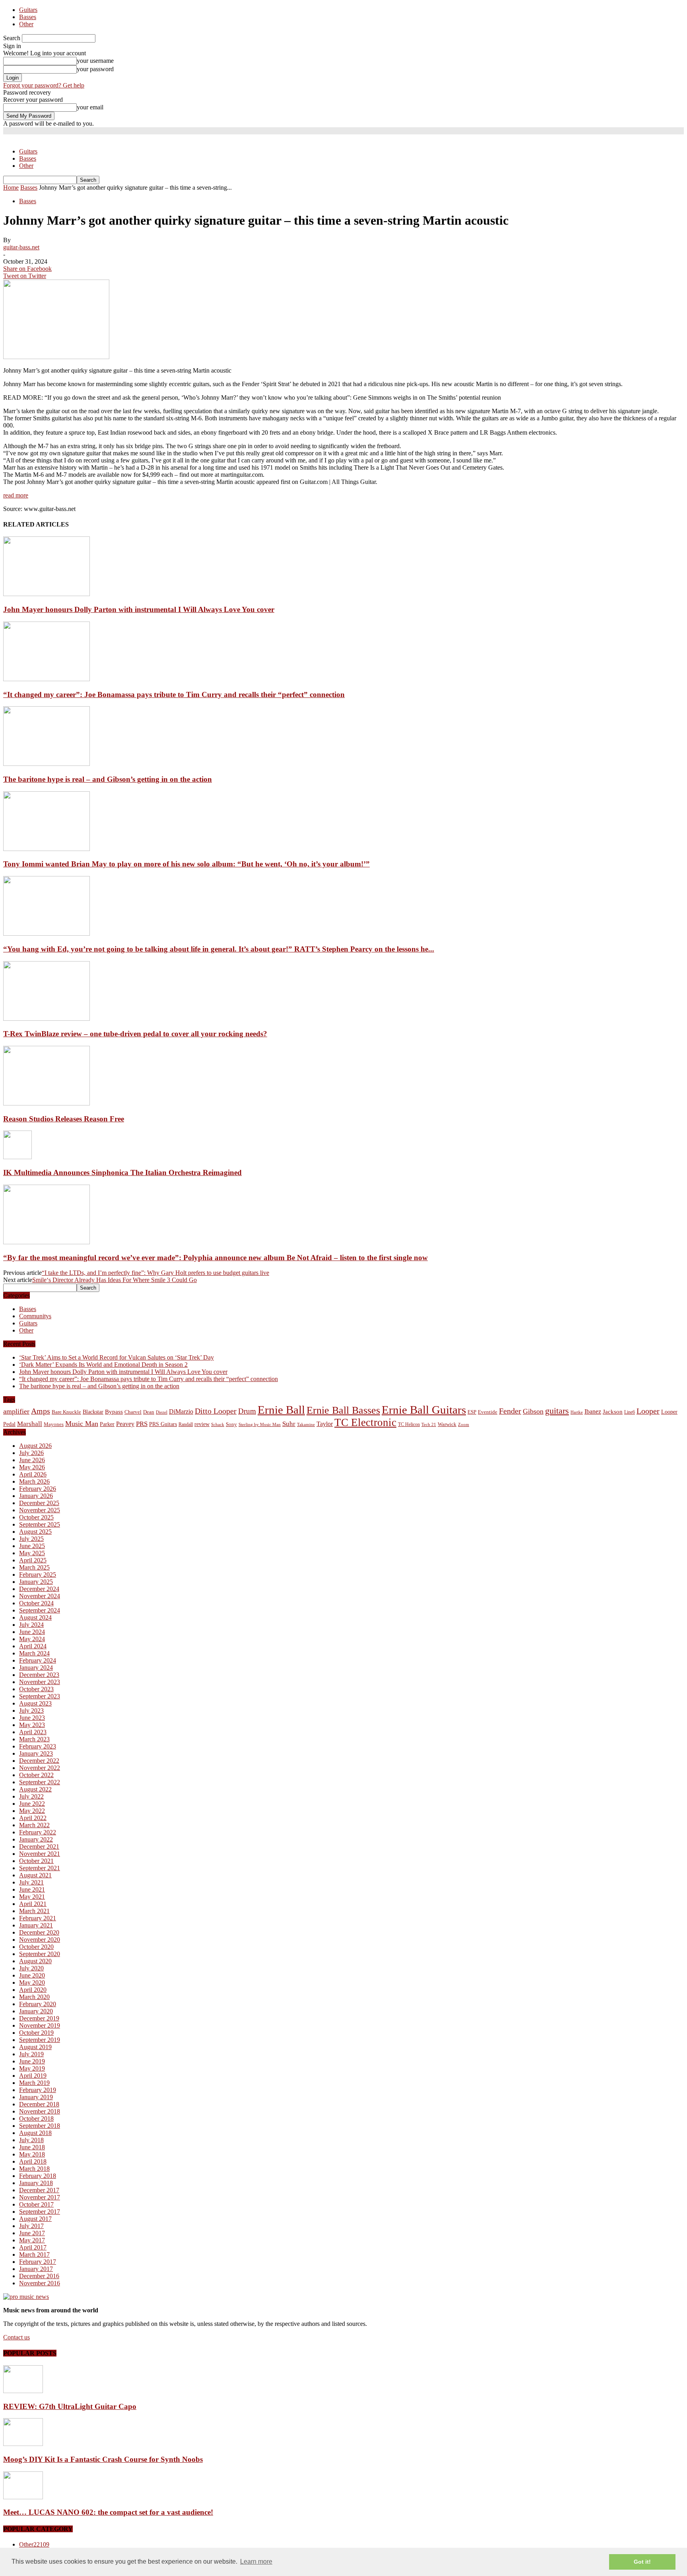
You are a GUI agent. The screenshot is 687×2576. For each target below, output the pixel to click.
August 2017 (35, 2219)
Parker (107, 1424)
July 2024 (31, 1625)
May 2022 (32, 1811)
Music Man (82, 1424)
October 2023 (36, 1689)
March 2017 (34, 2254)
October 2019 (36, 2033)
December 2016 (39, 2276)
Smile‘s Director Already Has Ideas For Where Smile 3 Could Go (114, 1280)
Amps (41, 1411)
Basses (28, 17)
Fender (510, 1411)
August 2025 (35, 1532)
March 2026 (34, 1481)
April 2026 (33, 1474)
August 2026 (35, 1446)
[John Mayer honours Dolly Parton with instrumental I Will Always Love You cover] (47, 594)
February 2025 (38, 1575)
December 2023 (39, 1675)
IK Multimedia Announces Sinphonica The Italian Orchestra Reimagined (122, 1172)
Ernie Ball (281, 1410)
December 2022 (39, 1761)
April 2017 (33, 2247)
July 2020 (31, 1968)
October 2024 (36, 1603)
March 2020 (34, 1997)
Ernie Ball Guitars (424, 1410)
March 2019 (34, 2083)
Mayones (54, 1424)
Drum (247, 1411)
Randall (186, 1424)
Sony (231, 1424)
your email (90, 107)
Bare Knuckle (66, 1412)
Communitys (35, 1316)
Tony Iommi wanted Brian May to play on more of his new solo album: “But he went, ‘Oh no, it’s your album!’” (186, 864)
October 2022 (36, 1775)
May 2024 (32, 1639)
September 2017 (40, 2212)
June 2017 (32, 2233)
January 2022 (36, 1839)
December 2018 (39, 2104)
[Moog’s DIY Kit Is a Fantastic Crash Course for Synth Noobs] (23, 2444)
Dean (149, 1412)
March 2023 (34, 1739)
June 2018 (32, 2147)
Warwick (447, 1424)
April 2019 (33, 2076)
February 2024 (38, 1660)
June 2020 (32, 1975)
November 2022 (40, 1768)
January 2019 (36, 2097)
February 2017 (38, 2262)
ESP (472, 1412)
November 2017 (40, 2197)
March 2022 (34, 1825)
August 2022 (35, 1789)
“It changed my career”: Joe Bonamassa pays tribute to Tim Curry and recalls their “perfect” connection (174, 695)
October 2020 (36, 1947)
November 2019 (40, 2025)
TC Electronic (365, 1422)
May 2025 (32, 1553)
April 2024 (33, 1646)
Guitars (28, 10)
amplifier (16, 1411)
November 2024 (40, 1596)
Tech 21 (429, 1425)
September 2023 (40, 1696)
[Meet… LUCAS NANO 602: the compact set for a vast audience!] (23, 2497)
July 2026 (31, 1453)
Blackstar (93, 1412)
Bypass (114, 1412)
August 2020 (35, 1961)
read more (16, 495)
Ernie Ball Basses (343, 1410)
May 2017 (32, 2240)
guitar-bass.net (21, 247)
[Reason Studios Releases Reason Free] (47, 1103)
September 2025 (40, 1524)
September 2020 (40, 1954)
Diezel (162, 1412)
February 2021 (38, 1918)
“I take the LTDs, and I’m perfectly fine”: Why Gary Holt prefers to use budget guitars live (155, 1273)
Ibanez (593, 1411)
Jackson (613, 1411)
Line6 (630, 1412)
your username (95, 61)
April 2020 (33, 1990)
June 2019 (32, 2061)
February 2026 (38, 1489)
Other (26, 24)
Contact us (16, 2337)
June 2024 (32, 1632)
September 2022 (40, 1782)
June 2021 (32, 1889)
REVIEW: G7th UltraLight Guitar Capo (70, 2406)
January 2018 (36, 2183)
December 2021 (39, 1847)
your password (95, 69)
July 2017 (31, 2226)
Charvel (133, 1412)
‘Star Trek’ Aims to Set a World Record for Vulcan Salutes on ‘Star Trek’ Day (116, 1357)
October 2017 (36, 2204)
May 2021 (32, 1897)
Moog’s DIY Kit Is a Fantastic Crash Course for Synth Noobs (103, 2459)
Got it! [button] (642, 2562)
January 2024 (36, 1668)
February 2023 (38, 1746)
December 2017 (39, 2190)
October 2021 (36, 1861)
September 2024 (40, 1610)
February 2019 (38, 2090)
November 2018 (40, 2111)
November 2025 (40, 1510)
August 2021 (35, 1875)
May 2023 (32, 1725)
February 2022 (38, 1832)
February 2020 (38, 2004)
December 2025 (39, 1503)
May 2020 (32, 1983)
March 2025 (34, 1567)
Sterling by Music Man (260, 1425)
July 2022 (31, 1796)
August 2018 (35, 2133)
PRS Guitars (163, 1424)
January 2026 (36, 1496)
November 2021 (40, 1854)
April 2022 (33, 1818)
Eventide (488, 1412)
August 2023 (35, 1703)
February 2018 (38, 2176)
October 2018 (36, 2118)
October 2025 (36, 1517)
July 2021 (31, 1882)
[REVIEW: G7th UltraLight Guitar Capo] (23, 2391)
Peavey (125, 1424)
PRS (142, 1424)
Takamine (306, 1425)
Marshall (30, 1424)
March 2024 (34, 1653)
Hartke (577, 1412)
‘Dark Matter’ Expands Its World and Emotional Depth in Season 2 (103, 1365)
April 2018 (33, 2161)
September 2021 (40, 1868)
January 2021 (36, 1925)
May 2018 (32, 2154)
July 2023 (31, 1711)
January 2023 (36, 1753)
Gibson (533, 1411)
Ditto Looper (216, 1411)
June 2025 (32, 1546)
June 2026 (32, 1460)
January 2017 (36, 2269)
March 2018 (34, 2169)
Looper (648, 1411)
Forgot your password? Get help (44, 85)
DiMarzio (181, 1411)
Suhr (289, 1424)
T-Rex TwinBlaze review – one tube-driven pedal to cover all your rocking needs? (135, 1034)
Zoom (464, 1424)
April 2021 (33, 1904)
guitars (557, 1411)
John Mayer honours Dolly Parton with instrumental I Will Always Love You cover (139, 609)
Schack (218, 1424)
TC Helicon (409, 1424)
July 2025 (31, 1539)
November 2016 (40, 2283)
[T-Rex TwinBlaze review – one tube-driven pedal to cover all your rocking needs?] (47, 1019)
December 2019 (39, 2018)
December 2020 (39, 1932)
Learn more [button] (256, 2561)
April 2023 (33, 1732)
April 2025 (33, 1560)
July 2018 (31, 2140)
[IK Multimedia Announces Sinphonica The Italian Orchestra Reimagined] (17, 1157)
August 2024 (35, 1617)
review (202, 1424)
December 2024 (39, 1589)
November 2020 (40, 1940)
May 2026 (32, 1467)
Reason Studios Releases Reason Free (64, 1119)
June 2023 (32, 1718)
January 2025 (36, 1582)
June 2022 (32, 1804)
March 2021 (34, 1911)
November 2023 (40, 1682)
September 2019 (40, 2040)
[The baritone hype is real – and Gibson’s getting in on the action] (47, 764)
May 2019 (32, 2068)
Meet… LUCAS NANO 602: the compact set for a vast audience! (108, 2512)
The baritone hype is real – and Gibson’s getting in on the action (108, 779)
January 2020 (36, 2011)
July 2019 (31, 2054)
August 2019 (35, 2047)
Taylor (325, 1424)
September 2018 (40, 2126)
